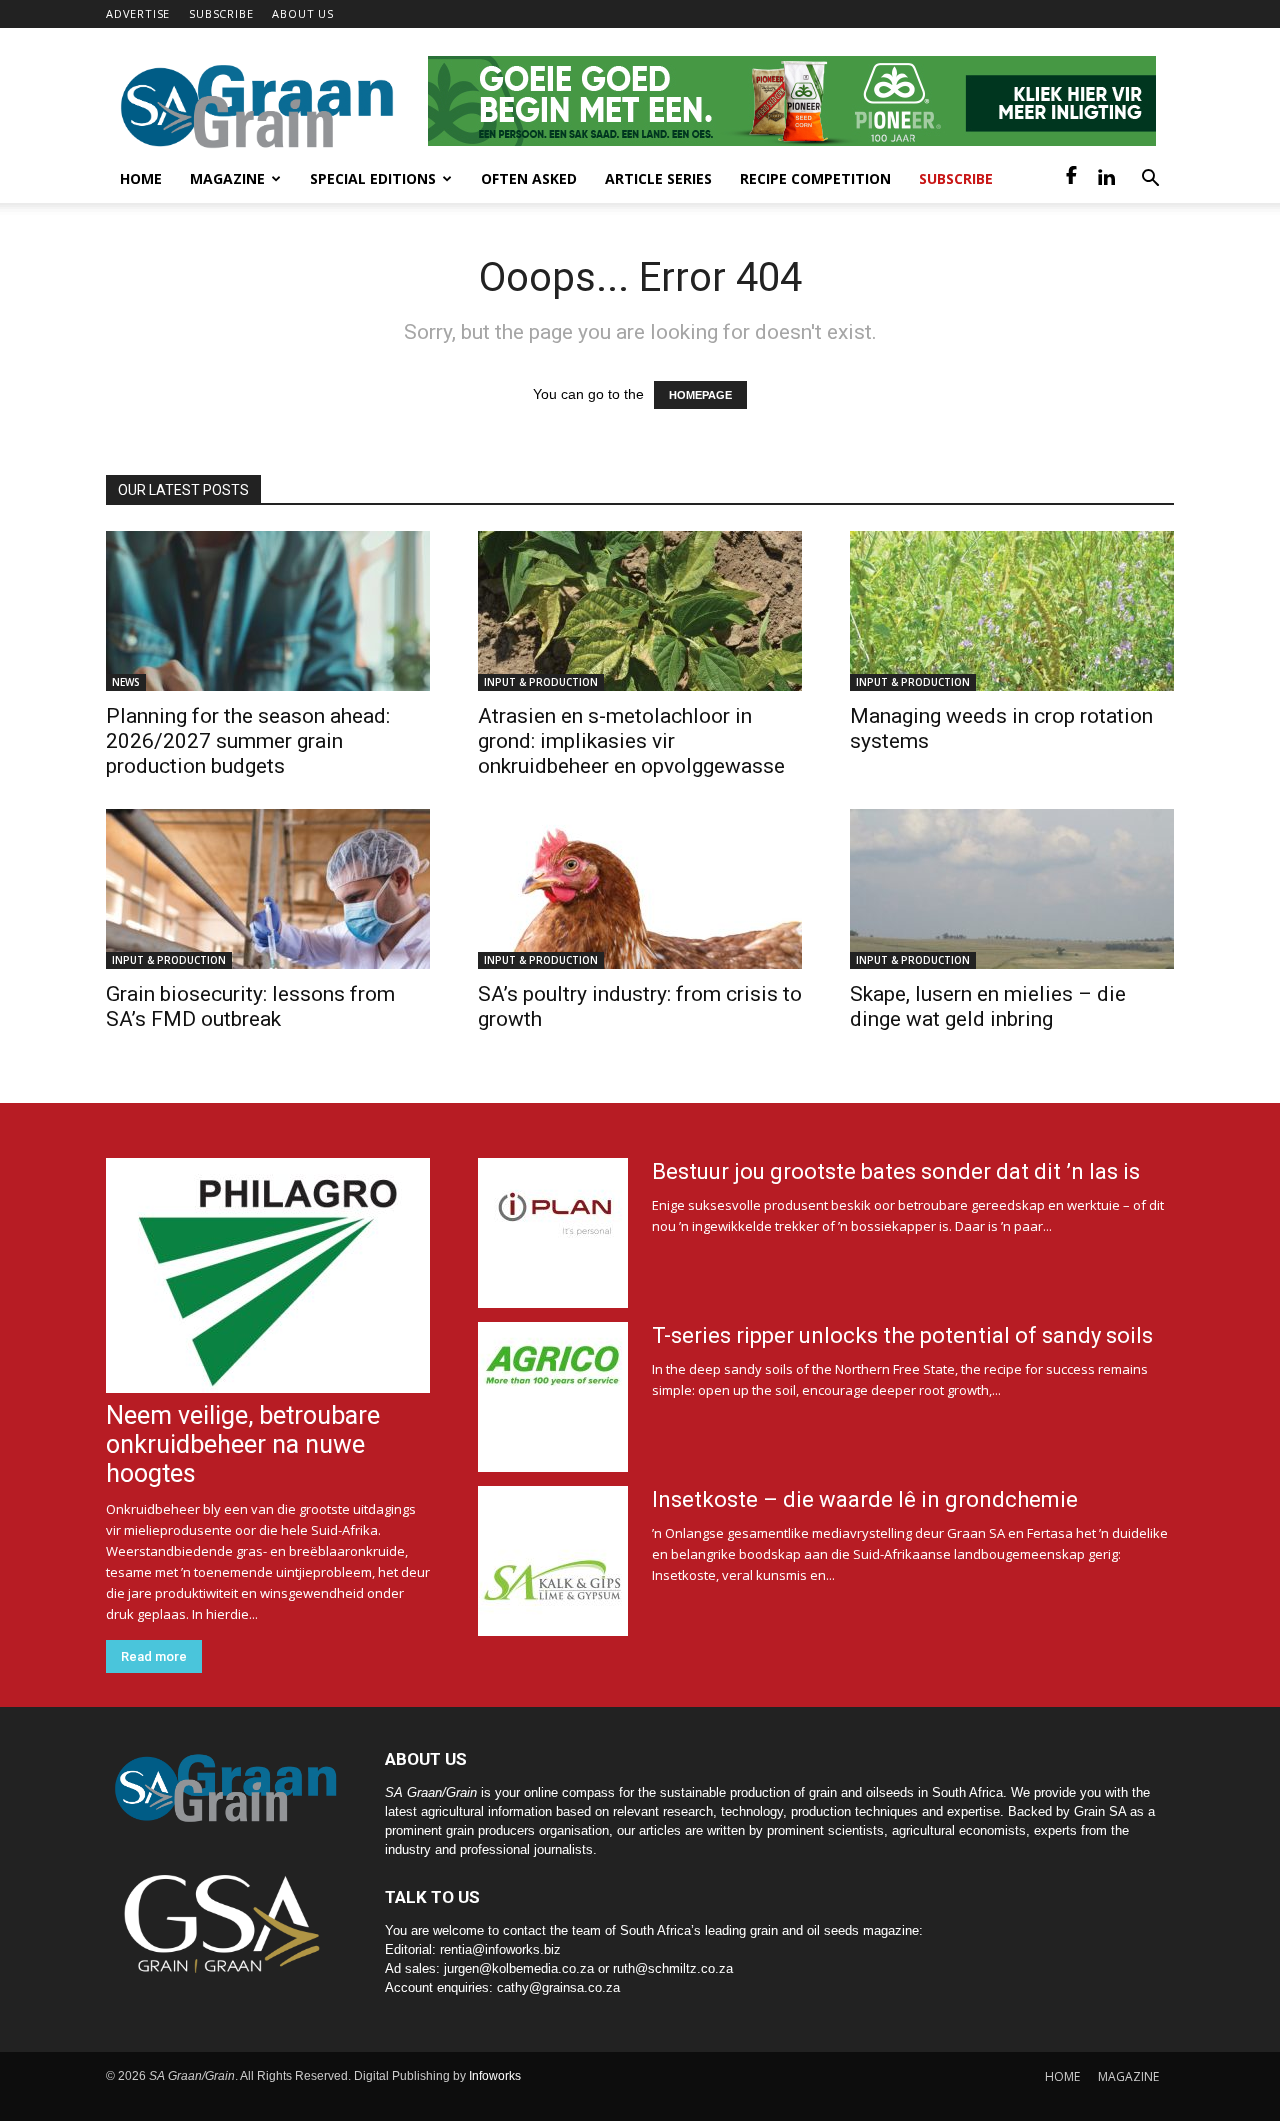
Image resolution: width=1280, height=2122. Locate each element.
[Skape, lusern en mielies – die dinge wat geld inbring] (1012, 889)
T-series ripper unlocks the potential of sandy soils (902, 1335)
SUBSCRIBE (221, 13)
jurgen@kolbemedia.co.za (519, 1968)
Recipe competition (815, 178)
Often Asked (529, 178)
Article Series (658, 178)
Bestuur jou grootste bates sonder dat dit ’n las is (896, 1171)
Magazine (227, 178)
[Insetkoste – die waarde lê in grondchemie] (553, 1561)
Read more (154, 1656)
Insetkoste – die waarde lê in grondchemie (865, 1499)
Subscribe (956, 178)
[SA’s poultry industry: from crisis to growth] (640, 889)
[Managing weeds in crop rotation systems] (1012, 611)
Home (141, 178)
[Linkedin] (1106, 179)
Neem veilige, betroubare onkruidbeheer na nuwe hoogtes (243, 1444)
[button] (1150, 180)
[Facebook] (1072, 179)
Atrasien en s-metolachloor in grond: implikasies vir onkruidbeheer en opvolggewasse (631, 741)
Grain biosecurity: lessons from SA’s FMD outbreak (250, 1006)
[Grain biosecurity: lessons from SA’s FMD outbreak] (268, 889)
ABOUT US (302, 13)
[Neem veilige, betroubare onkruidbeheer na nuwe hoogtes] (268, 1275)
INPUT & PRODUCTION (541, 682)
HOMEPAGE (700, 395)
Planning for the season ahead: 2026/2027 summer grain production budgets (248, 741)
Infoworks (495, 2076)
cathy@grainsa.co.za (558, 1987)
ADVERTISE (138, 13)
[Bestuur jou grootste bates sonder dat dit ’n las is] (553, 1233)
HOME (1062, 2076)
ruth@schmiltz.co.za (673, 1968)
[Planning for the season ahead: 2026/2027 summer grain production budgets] (268, 611)
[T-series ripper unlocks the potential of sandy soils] (553, 1397)
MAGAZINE (1128, 2076)
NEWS (126, 682)
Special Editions (373, 178)
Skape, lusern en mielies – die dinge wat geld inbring (988, 1006)
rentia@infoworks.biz (500, 1949)
